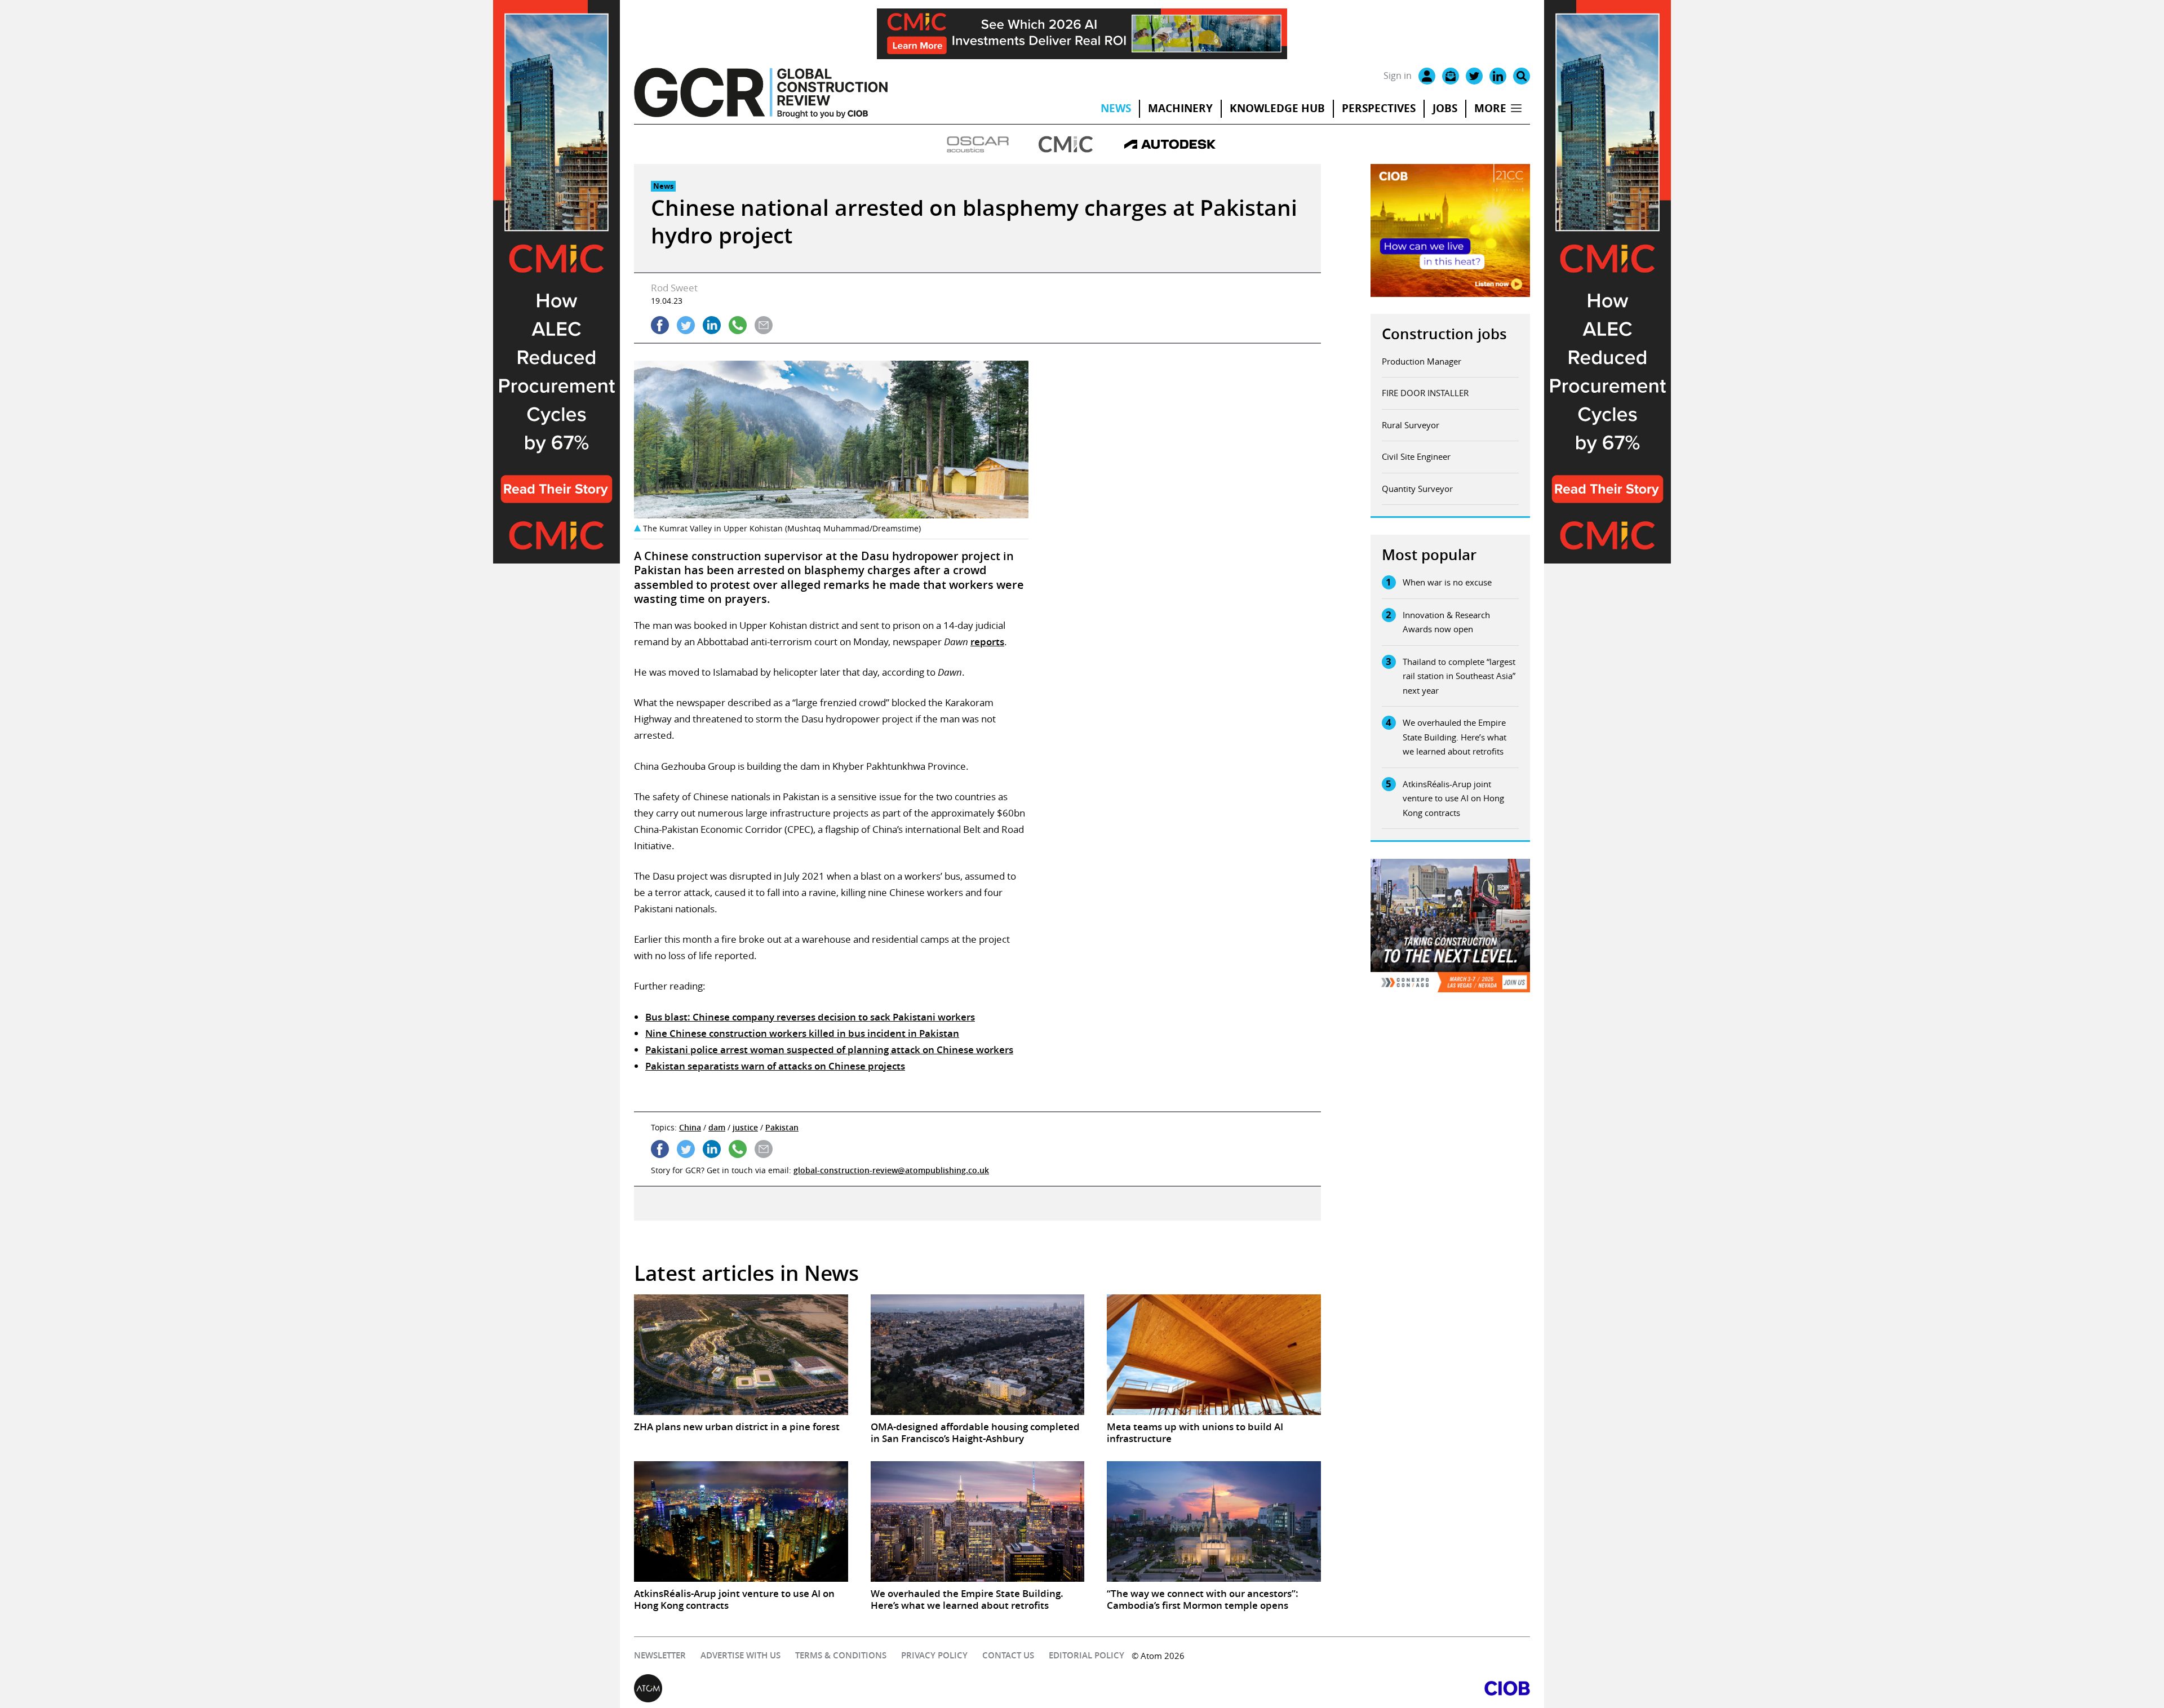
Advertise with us (740, 1655)
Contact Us (1008, 1655)
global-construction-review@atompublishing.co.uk (891, 1170)
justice (745, 1127)
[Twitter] (1474, 76)
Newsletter (660, 1655)
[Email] (1451, 76)
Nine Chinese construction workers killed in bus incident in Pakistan (802, 1033)
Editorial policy (1087, 1655)
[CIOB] (1306, 1688)
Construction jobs (1444, 334)
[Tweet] (686, 325)
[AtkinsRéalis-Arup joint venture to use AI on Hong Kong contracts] (741, 1521)
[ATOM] (858, 1688)
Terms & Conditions (841, 1655)
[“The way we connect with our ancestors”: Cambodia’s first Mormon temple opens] (1214, 1521)
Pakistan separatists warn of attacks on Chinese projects (775, 1066)
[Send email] (764, 325)
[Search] (1522, 76)
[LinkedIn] (1498, 76)
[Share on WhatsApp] (738, 325)
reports (987, 642)
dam (717, 1127)
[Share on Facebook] (660, 325)
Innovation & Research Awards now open (1446, 622)
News (1116, 108)
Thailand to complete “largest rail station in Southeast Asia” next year (1459, 676)
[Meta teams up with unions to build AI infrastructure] (1214, 1355)
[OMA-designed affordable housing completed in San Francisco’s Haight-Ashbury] (978, 1355)
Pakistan (782, 1127)
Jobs (1445, 108)
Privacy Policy (934, 1655)
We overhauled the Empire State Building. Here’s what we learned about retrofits (1455, 737)
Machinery (1180, 108)
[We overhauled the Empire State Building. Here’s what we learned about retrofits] (978, 1521)
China (690, 1127)
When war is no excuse (1447, 582)
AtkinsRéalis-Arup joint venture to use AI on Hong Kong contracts (1453, 798)
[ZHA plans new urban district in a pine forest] (741, 1355)
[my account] (1427, 76)
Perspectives (1379, 108)
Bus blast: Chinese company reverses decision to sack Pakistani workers (810, 1017)
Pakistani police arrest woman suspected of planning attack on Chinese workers (829, 1050)
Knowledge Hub (1277, 108)
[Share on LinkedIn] (712, 325)
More (1490, 108)
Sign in (1398, 76)
